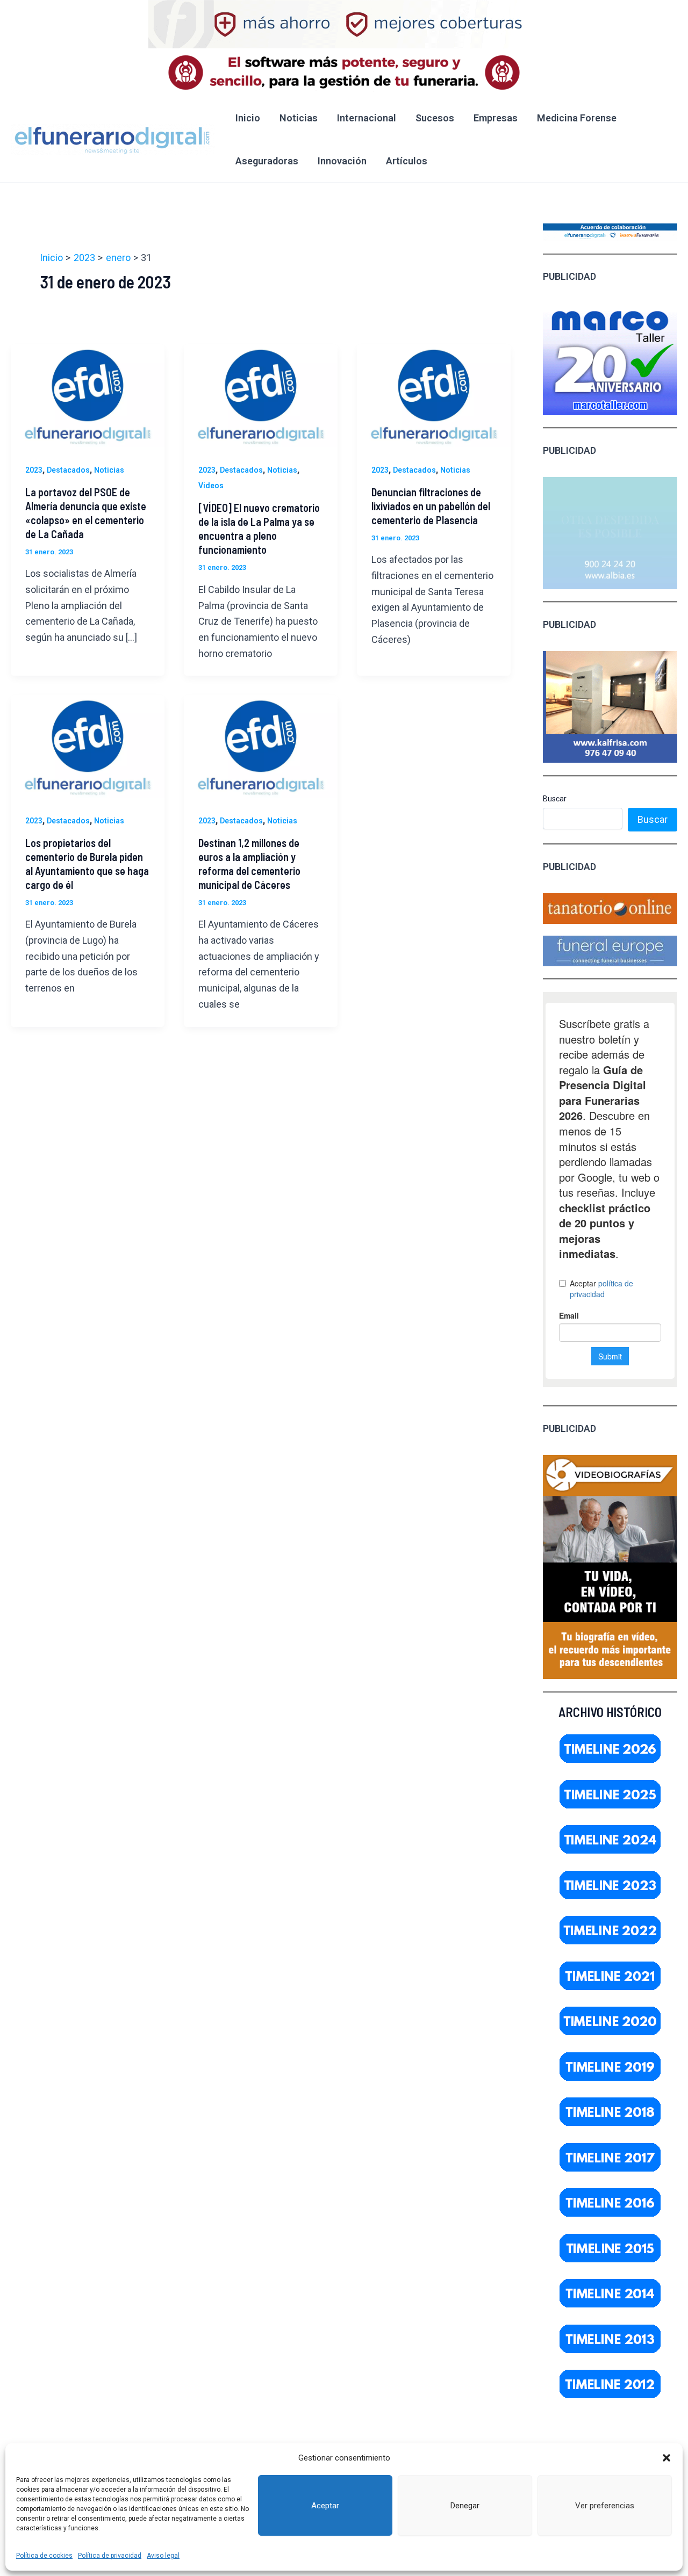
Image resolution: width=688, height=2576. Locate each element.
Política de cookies (44, 2556)
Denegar (465, 2506)
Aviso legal (163, 2556)
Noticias (299, 118)
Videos (211, 486)
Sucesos (435, 118)
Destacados (68, 470)
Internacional (367, 118)
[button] (666, 2458)
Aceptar (325, 2506)
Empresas (496, 118)
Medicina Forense (577, 118)
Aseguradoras (267, 161)
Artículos (407, 161)
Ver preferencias (605, 2506)
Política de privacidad (110, 2556)
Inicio (248, 118)
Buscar (555, 799)
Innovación (342, 161)
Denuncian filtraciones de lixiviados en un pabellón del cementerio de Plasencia (431, 506)
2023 (34, 470)
